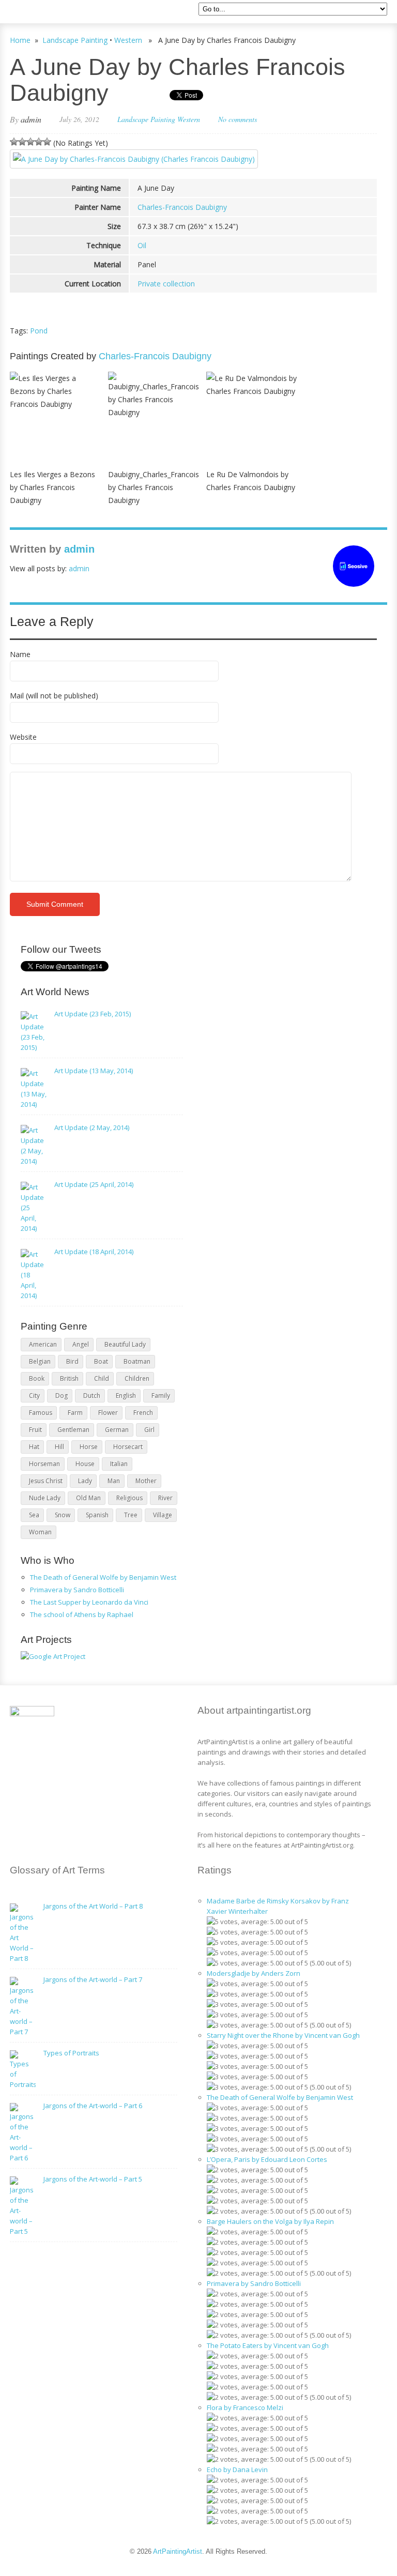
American (43, 1344)
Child (102, 1378)
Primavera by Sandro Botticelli (77, 1590)
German (117, 1430)
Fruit (35, 1430)
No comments (238, 119)
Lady (85, 1481)
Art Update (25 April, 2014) (94, 1184)
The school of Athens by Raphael (82, 1614)
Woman (40, 1532)
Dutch (92, 1396)
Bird (72, 1361)
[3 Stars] (30, 142)
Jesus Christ (46, 1481)
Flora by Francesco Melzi (245, 2407)
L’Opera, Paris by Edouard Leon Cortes (267, 2159)
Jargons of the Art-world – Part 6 (93, 2106)
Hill (59, 1447)
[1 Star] (14, 142)
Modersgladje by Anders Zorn (254, 1973)
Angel (81, 1344)
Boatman (137, 1361)
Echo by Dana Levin (237, 2470)
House (85, 1464)
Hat (34, 1447)
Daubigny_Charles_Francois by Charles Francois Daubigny (154, 487)
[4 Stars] (39, 142)
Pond (39, 331)
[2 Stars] (22, 142)
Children (137, 1378)
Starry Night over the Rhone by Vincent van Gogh (283, 2035)
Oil (142, 245)
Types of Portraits (71, 2053)
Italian (119, 1464)
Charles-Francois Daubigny (182, 207)
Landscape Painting (75, 40)
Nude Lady (45, 1498)
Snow (63, 1515)
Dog (62, 1396)
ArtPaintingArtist (49, 13)
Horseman (44, 1464)
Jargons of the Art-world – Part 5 (93, 2179)
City (34, 1396)
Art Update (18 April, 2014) (94, 1252)
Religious (129, 1498)
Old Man (88, 1498)
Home (20, 40)
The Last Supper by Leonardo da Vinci (89, 1602)
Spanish (97, 1515)
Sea (34, 1515)
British (69, 1378)
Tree (131, 1515)
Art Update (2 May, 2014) (92, 1127)
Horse (89, 1447)
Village (163, 1515)
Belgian (40, 1361)
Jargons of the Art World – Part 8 (93, 1906)
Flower (108, 1413)
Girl (149, 1430)
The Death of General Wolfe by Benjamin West (103, 1577)
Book (37, 1378)
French (143, 1413)
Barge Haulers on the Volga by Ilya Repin (270, 2221)
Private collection (166, 284)
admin (31, 119)
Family (161, 1396)
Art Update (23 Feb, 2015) (93, 1014)
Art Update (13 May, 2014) (94, 1071)
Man (114, 1481)
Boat (101, 1361)
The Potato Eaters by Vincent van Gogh (268, 2345)
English (126, 1396)
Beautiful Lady (125, 1344)
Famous (41, 1413)
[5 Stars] (47, 142)
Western (128, 40)
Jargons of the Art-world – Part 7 (93, 1979)
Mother (146, 1481)
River (165, 1498)
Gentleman (73, 1430)
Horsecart (128, 1447)
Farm (75, 1413)
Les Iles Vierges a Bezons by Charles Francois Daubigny (52, 487)
